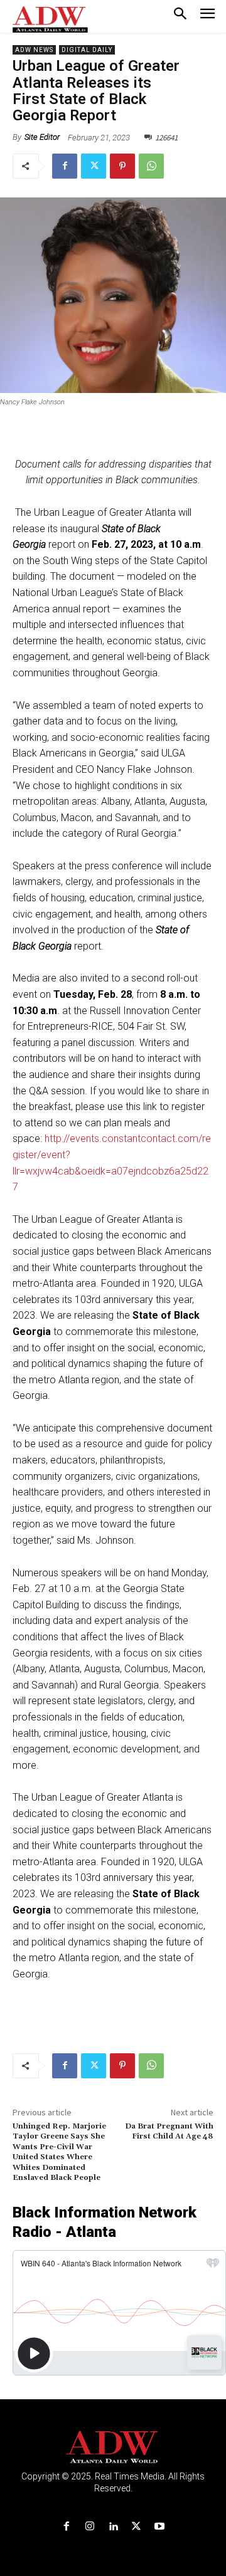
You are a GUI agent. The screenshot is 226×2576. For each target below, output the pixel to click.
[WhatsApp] (151, 166)
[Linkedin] (113, 2527)
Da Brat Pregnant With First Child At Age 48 (169, 2131)
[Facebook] (65, 166)
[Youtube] (160, 2527)
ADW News (34, 50)
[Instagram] (89, 2527)
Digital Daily (87, 50)
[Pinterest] (122, 166)
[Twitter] (94, 166)
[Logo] (113, 2447)
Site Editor (42, 137)
